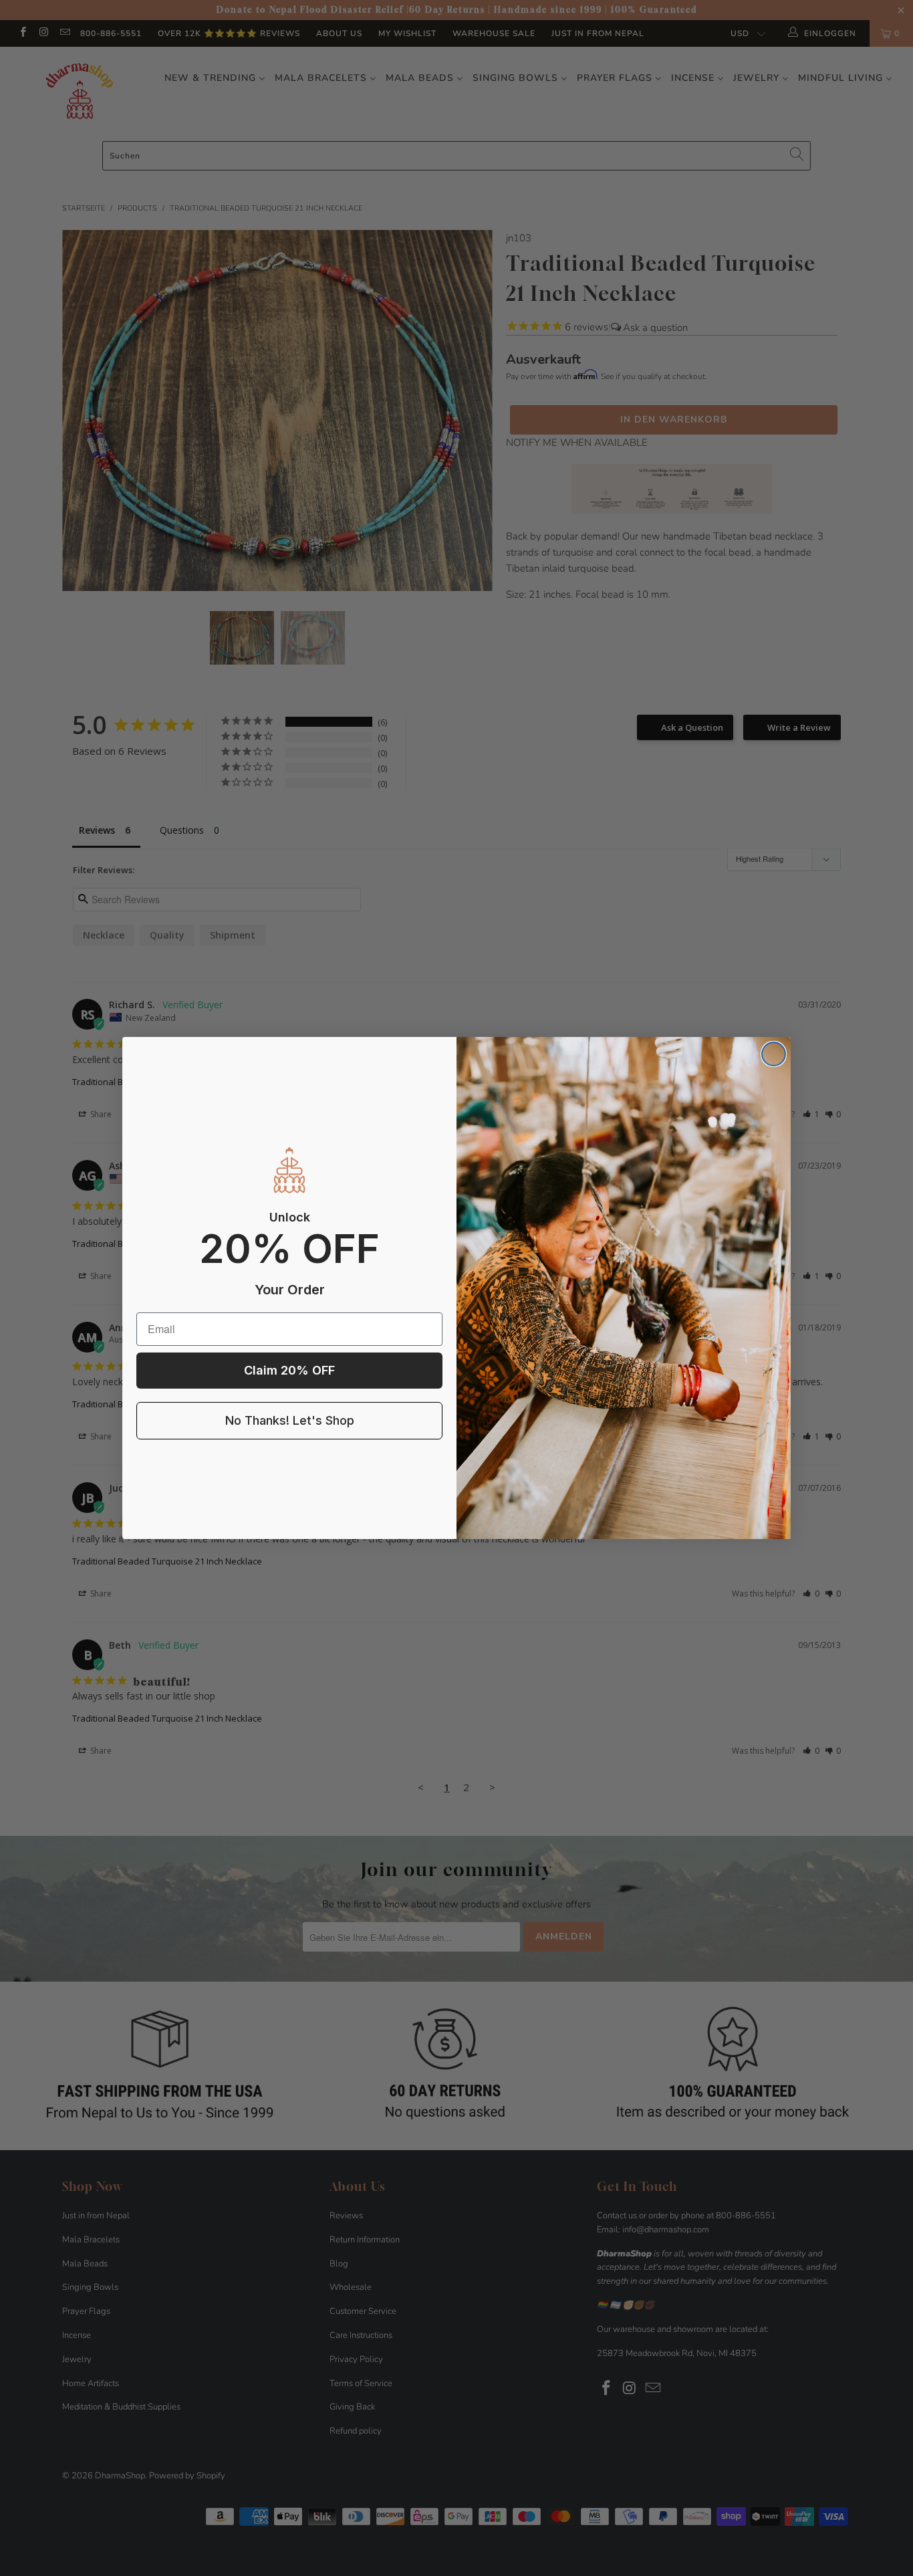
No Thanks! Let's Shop (290, 1420)
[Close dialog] (774, 1054)
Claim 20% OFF (289, 1370)
